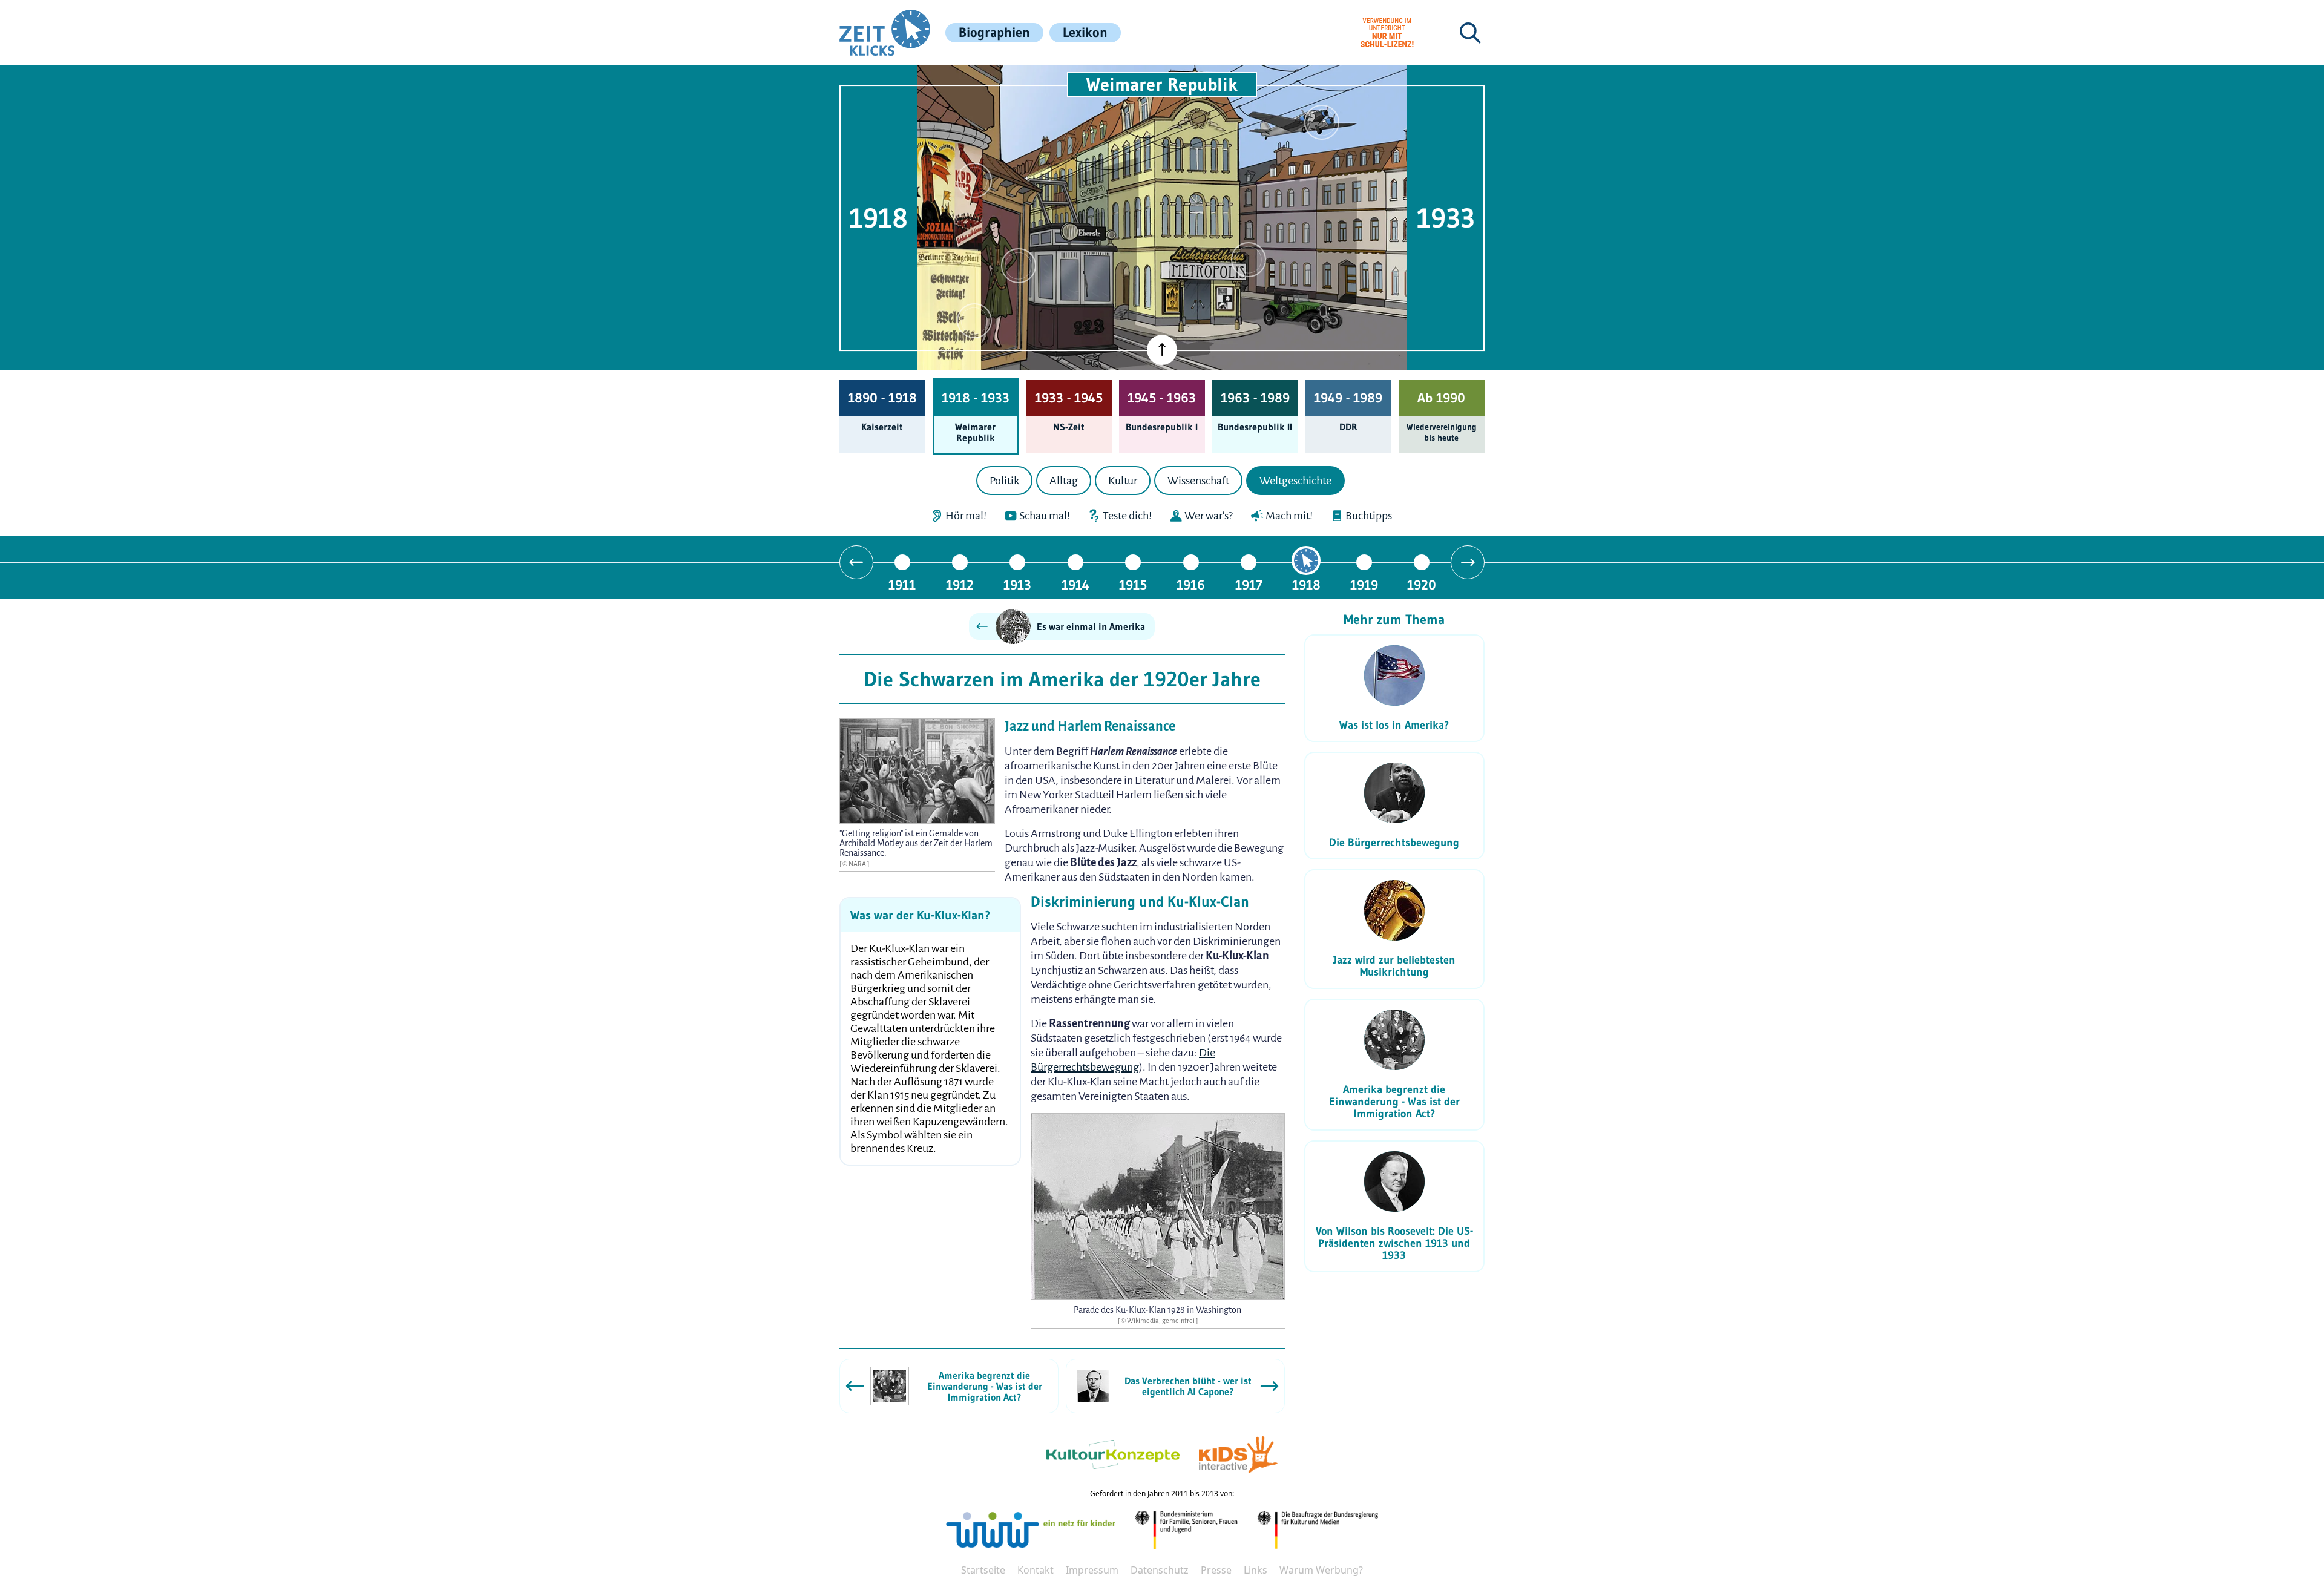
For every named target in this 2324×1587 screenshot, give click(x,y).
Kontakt (1036, 1570)
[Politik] (974, 180)
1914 (1075, 584)
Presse (1216, 1570)
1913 (1017, 584)
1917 (1249, 584)
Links (1256, 1570)
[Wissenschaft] (1322, 122)
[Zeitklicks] (885, 33)
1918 (1306, 584)
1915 (1133, 584)
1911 (902, 584)
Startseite (983, 1570)
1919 (1364, 584)
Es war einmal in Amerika (1091, 626)
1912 (960, 584)
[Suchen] (1470, 33)
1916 (1191, 584)
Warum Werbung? (1321, 1570)
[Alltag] (1019, 266)
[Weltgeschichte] (974, 321)
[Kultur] (1249, 260)
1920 (1422, 584)
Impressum (1092, 1570)
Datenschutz (1160, 1570)
